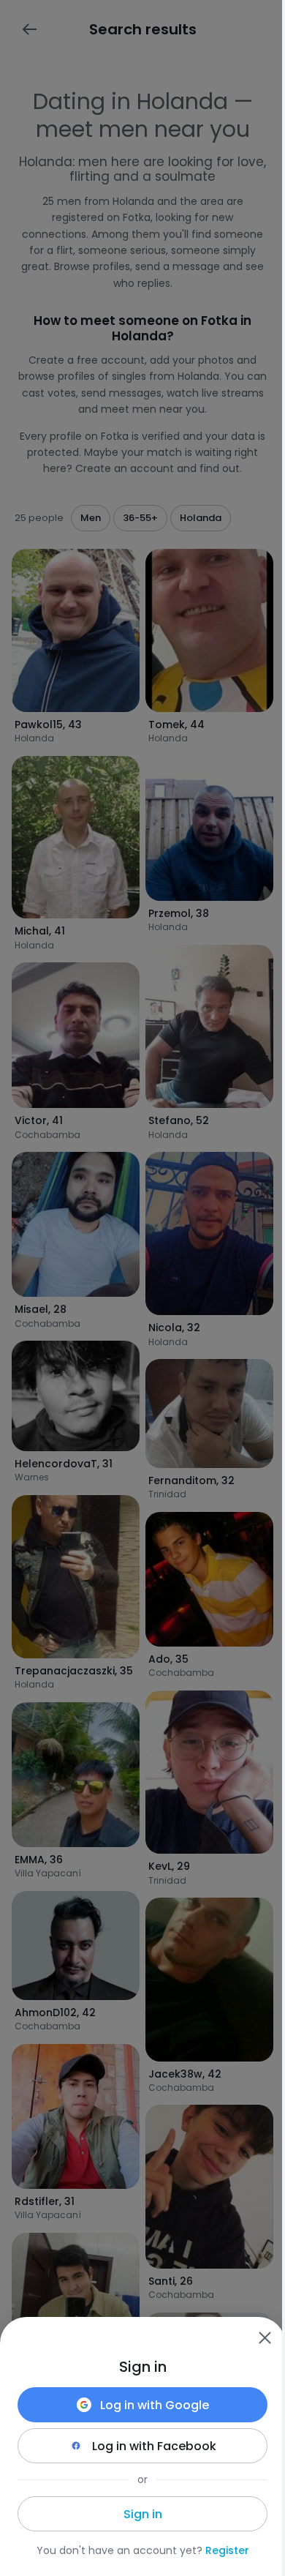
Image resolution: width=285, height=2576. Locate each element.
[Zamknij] (265, 2337)
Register (227, 2550)
